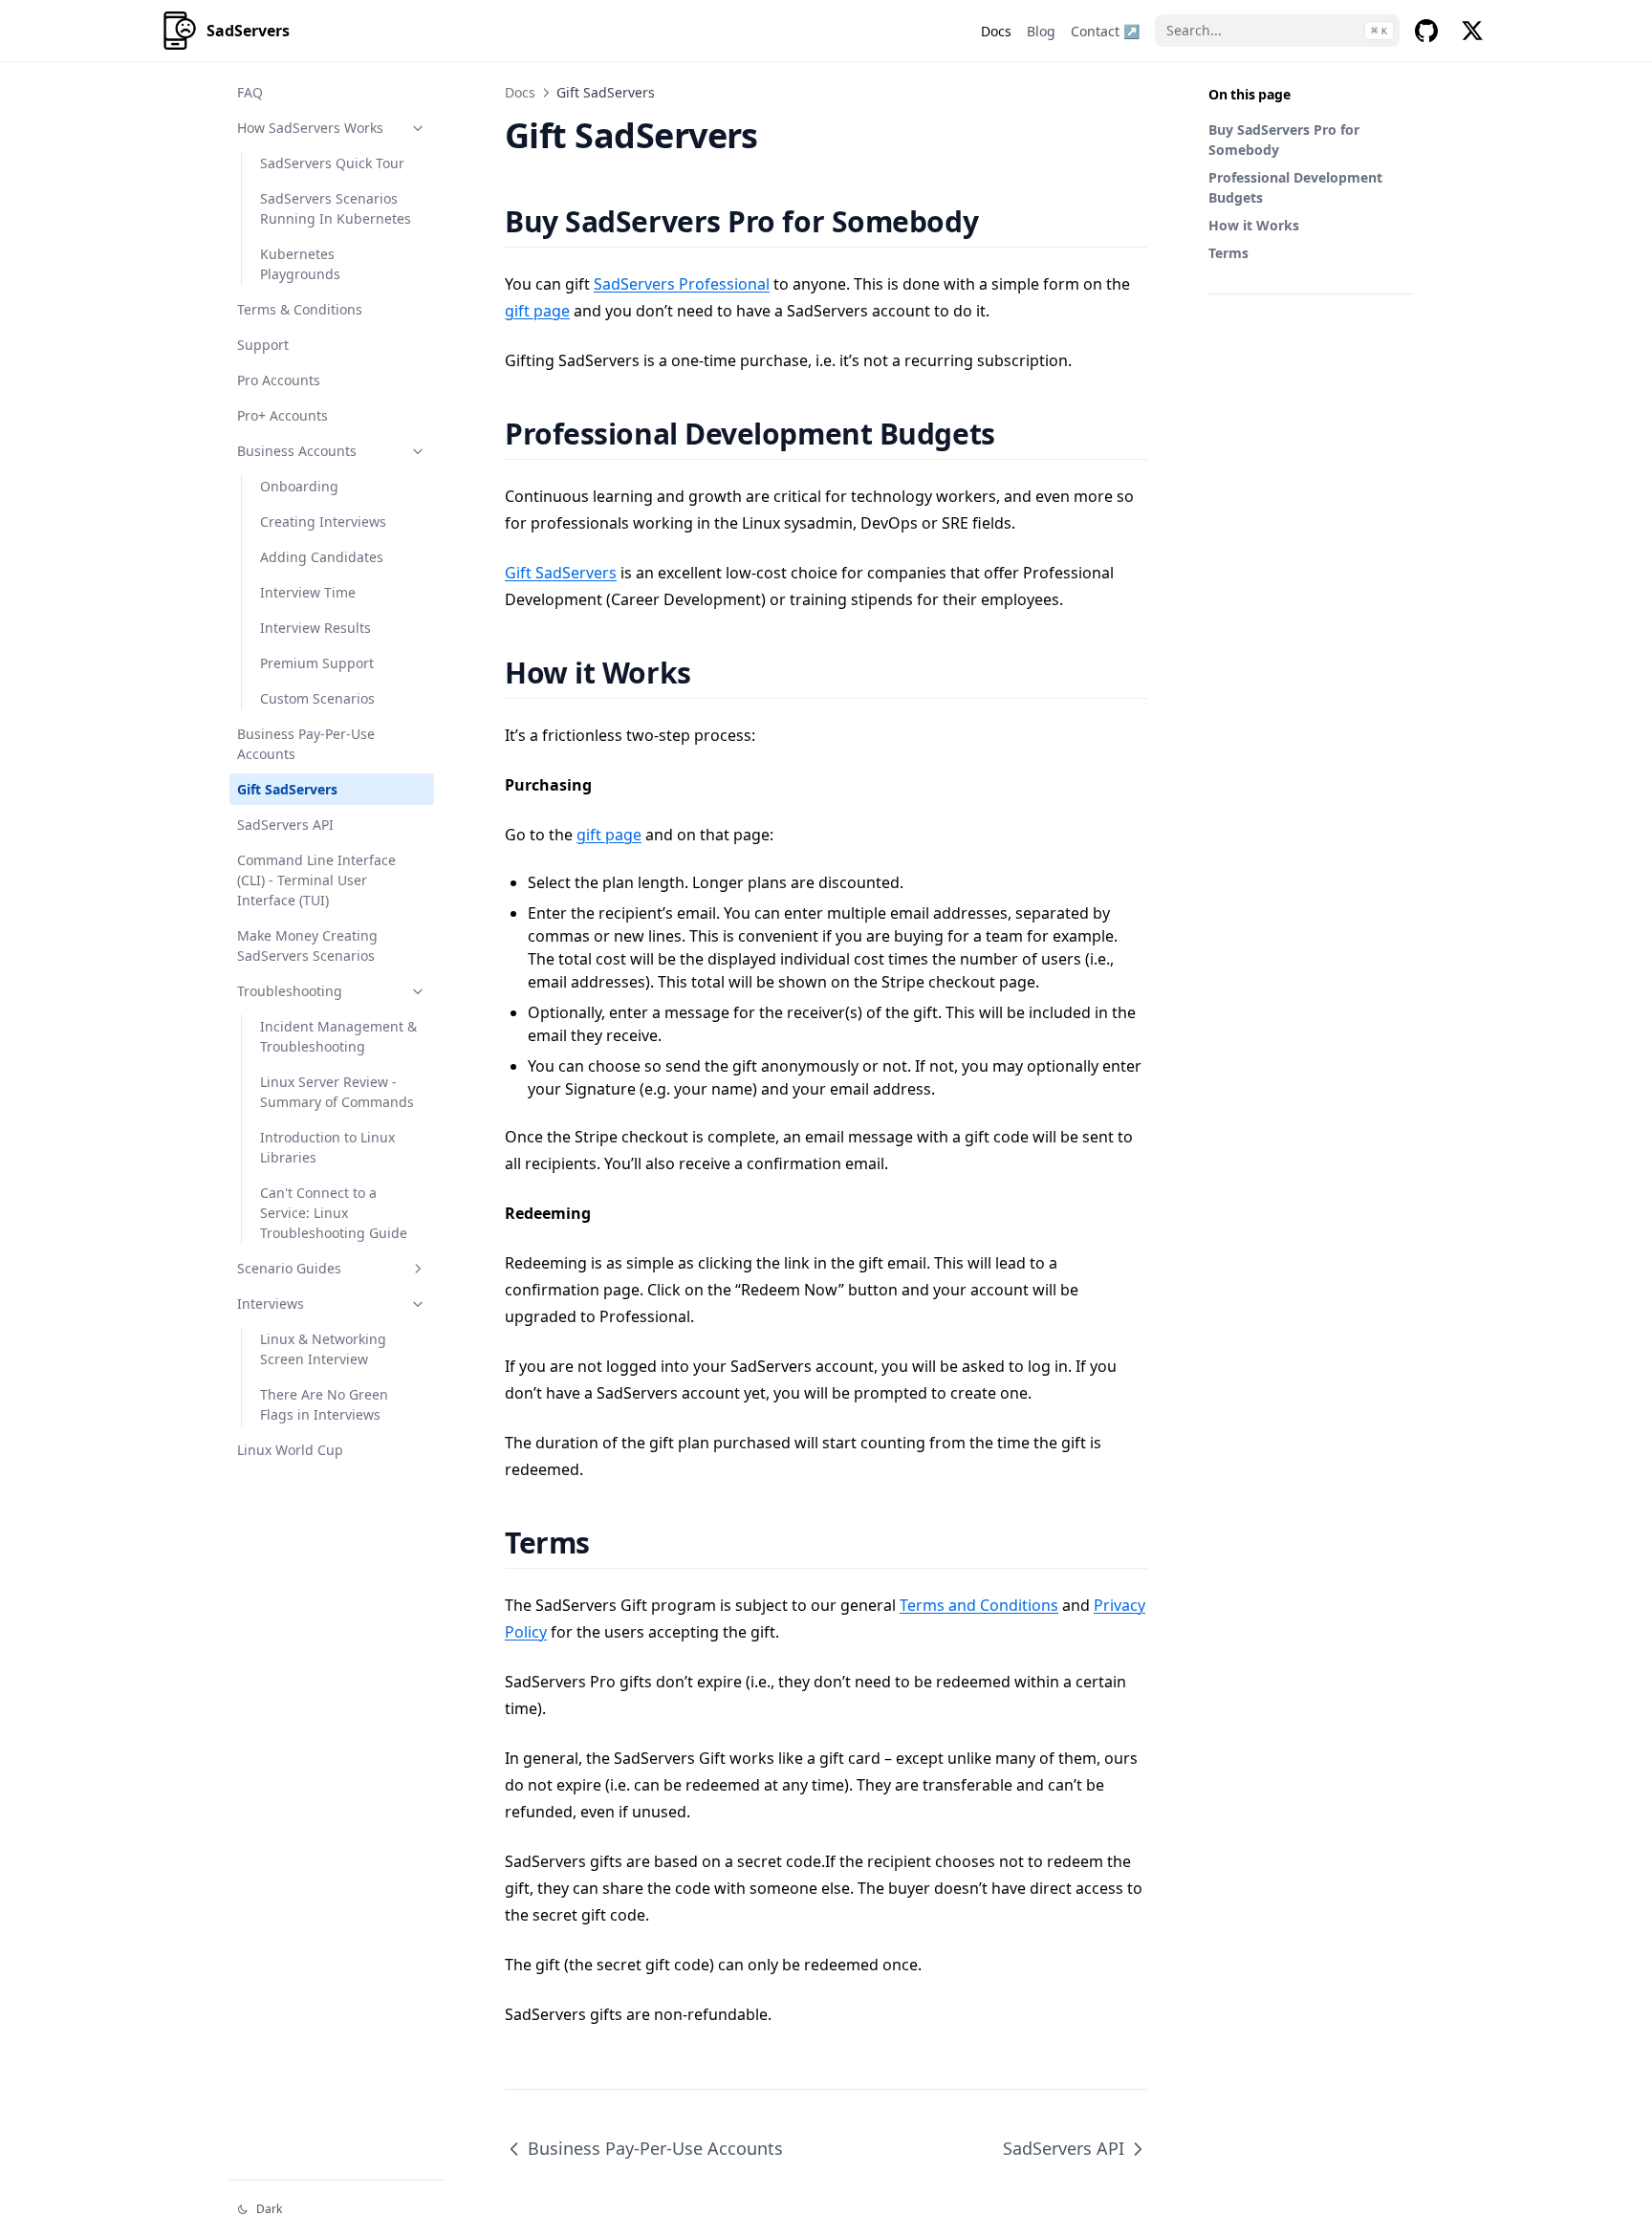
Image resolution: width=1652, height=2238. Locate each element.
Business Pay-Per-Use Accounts (306, 744)
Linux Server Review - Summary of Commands (337, 1092)
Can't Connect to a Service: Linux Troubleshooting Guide (334, 1213)
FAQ (250, 92)
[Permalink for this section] (1002, 221)
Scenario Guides (289, 1268)
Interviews (271, 1304)
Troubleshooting (290, 991)
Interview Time (308, 592)
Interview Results (315, 628)
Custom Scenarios (317, 698)
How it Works (1254, 225)
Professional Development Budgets (1295, 187)
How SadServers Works (310, 128)
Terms (1228, 253)
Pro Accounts (279, 380)
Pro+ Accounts (283, 415)
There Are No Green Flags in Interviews (324, 1404)
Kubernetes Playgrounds (300, 264)
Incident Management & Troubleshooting (338, 1036)
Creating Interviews (323, 521)
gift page (537, 311)
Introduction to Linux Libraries (327, 1147)
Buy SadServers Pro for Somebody (1284, 140)
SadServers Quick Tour (332, 163)
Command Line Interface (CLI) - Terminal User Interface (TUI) (316, 880)
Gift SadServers (287, 789)
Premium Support (317, 663)
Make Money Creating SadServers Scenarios (307, 945)
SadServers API (285, 825)
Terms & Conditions (300, 309)
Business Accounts (297, 451)
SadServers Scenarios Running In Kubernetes (336, 208)
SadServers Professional (682, 284)
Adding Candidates (322, 557)
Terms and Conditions (979, 1605)
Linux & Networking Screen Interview (323, 1349)
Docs (520, 92)
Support (263, 345)
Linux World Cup (290, 1450)
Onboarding (299, 486)
